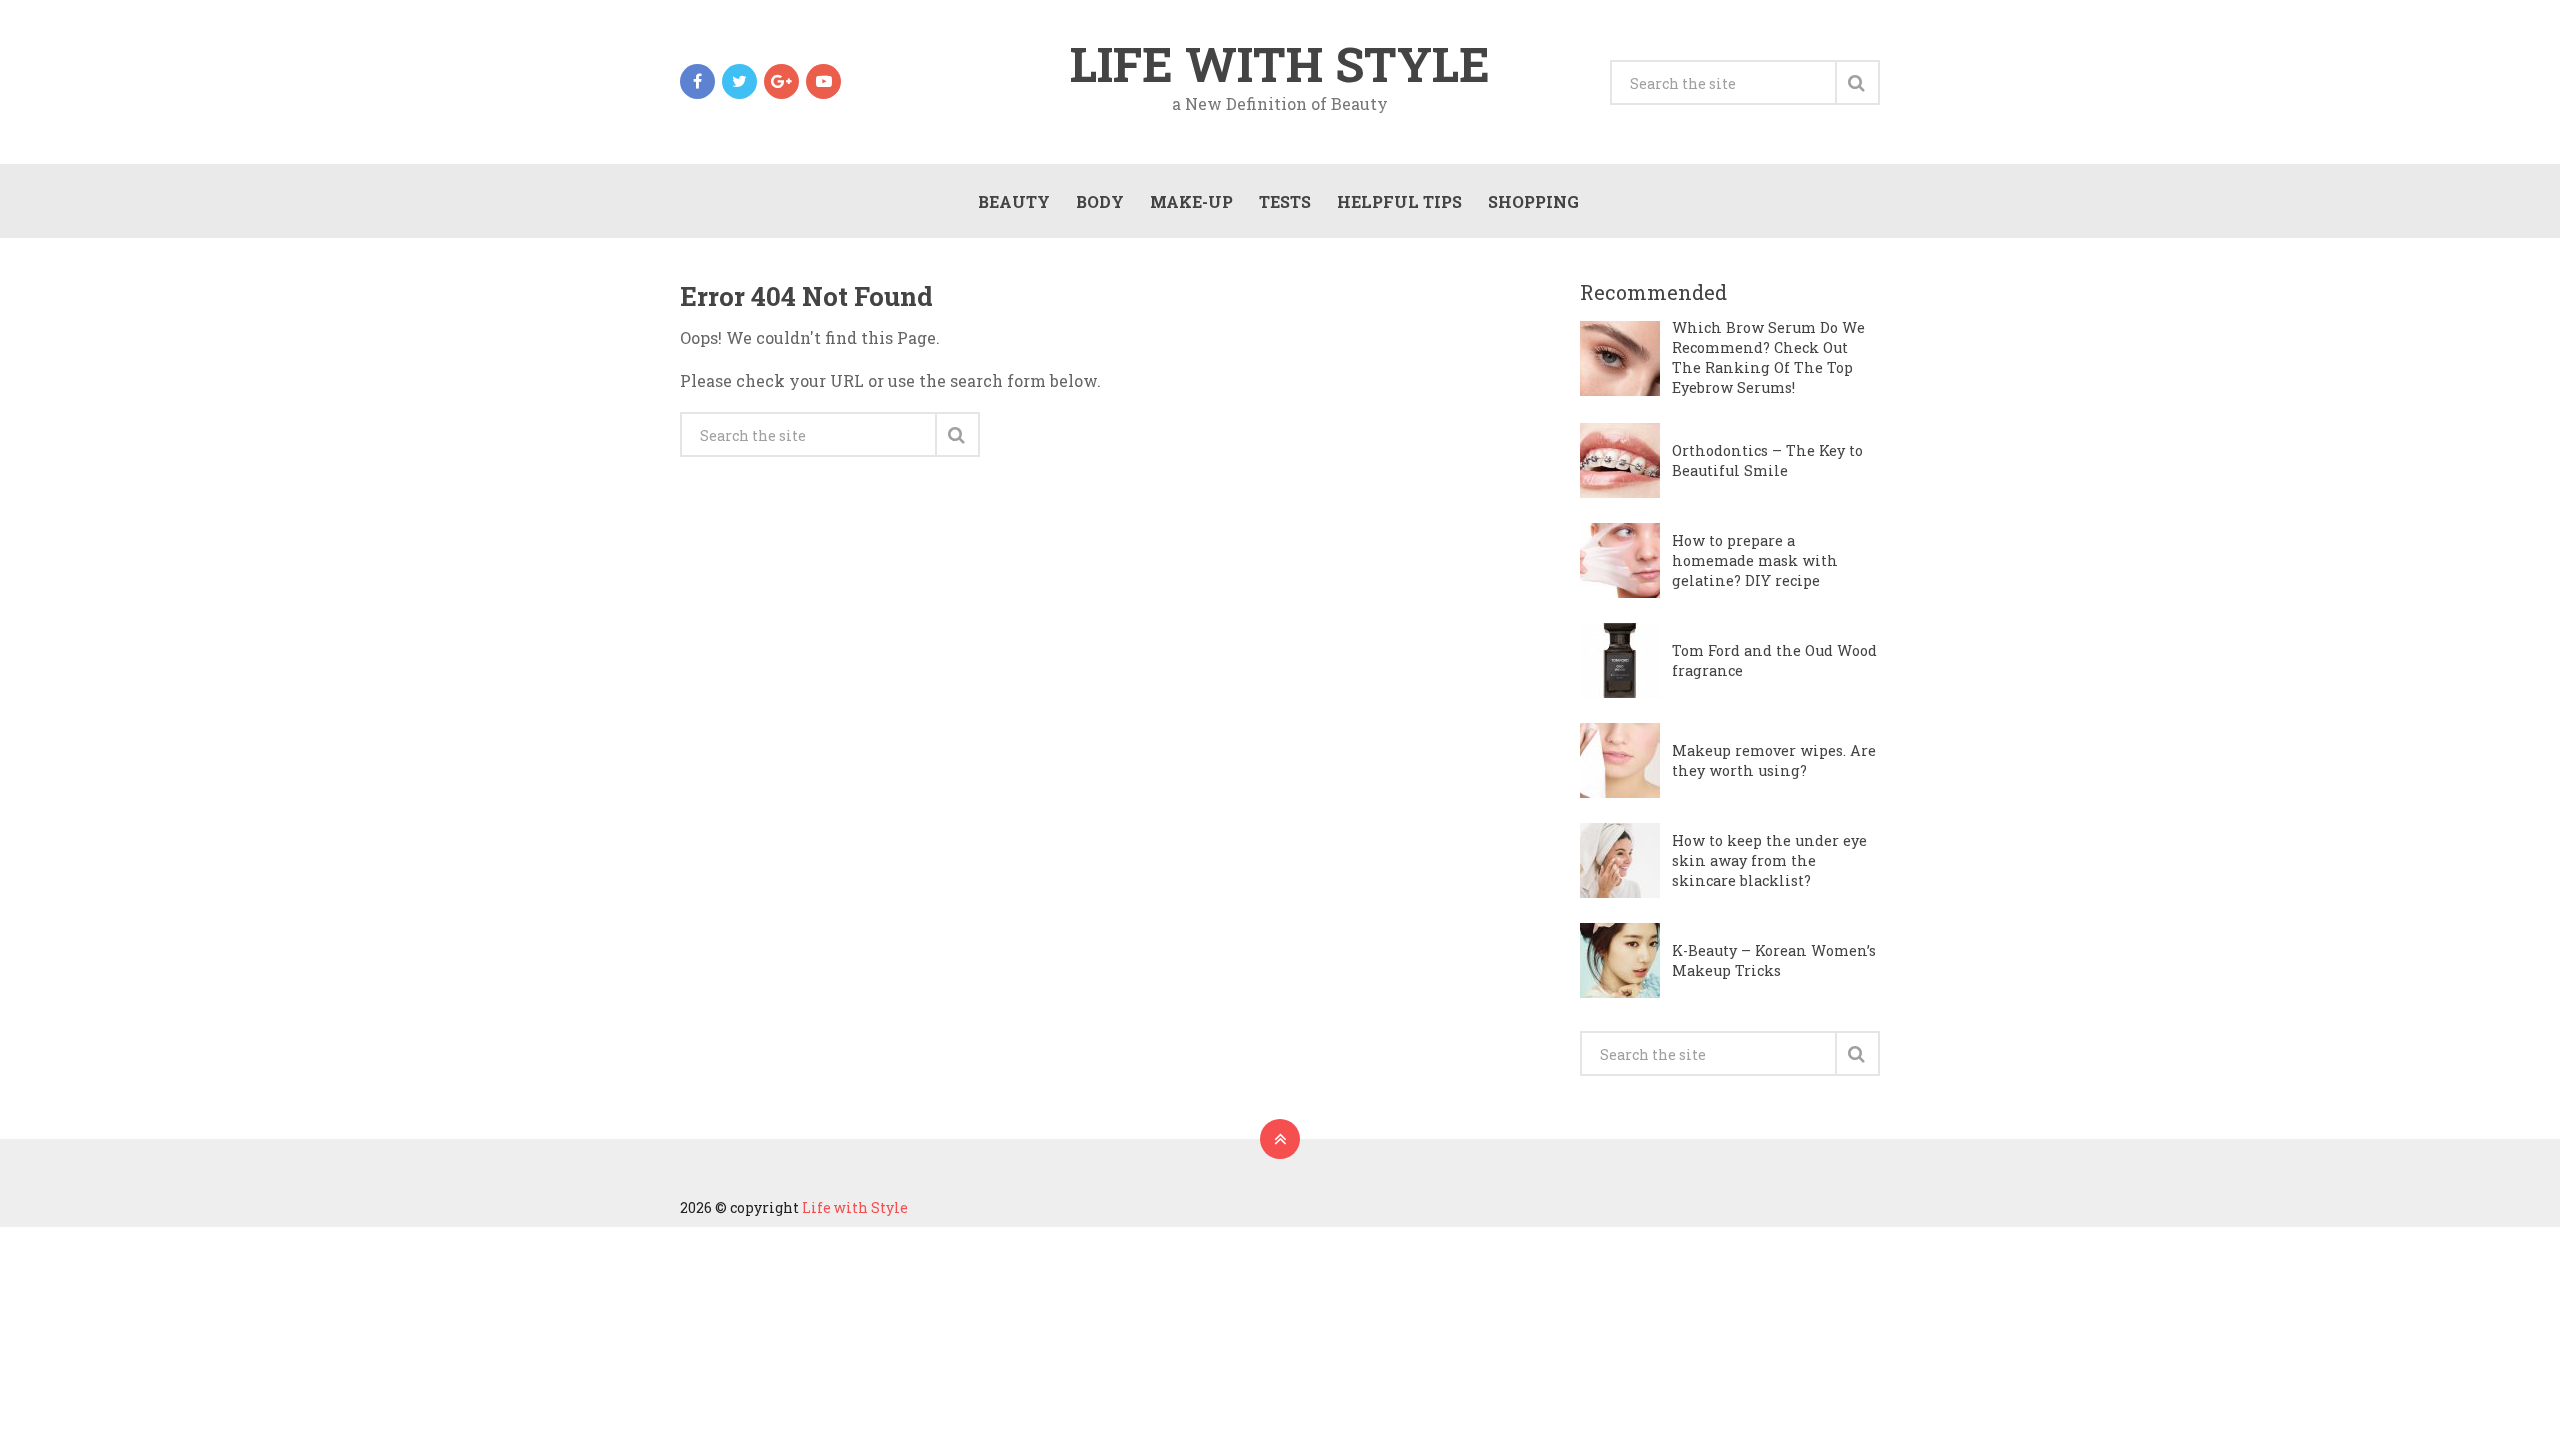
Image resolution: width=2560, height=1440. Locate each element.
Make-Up (1191, 201)
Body (1100, 201)
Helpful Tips (1399, 201)
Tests (1285, 201)
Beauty (1014, 201)
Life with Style (1280, 64)
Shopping (1533, 201)
